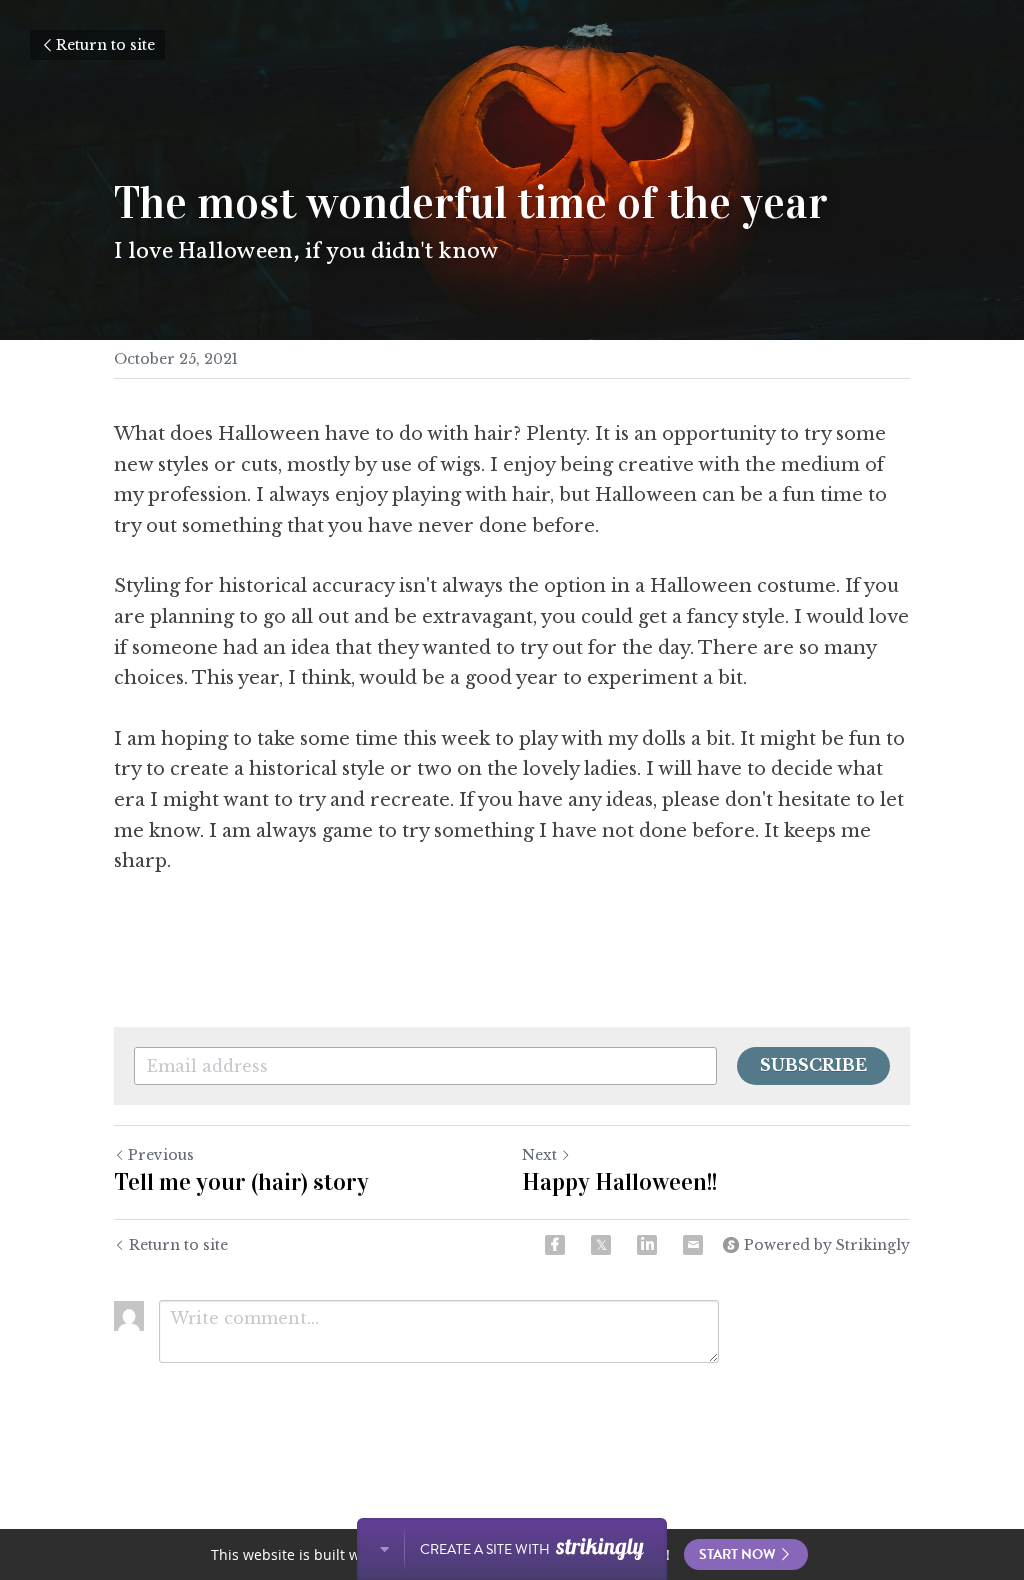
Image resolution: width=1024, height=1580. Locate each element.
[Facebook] (555, 1245)
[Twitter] (601, 1245)
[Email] (693, 1245)
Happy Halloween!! (619, 1182)
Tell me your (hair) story (241, 1182)
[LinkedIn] (647, 1245)
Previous (161, 1155)
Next (539, 1155)
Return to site (105, 45)
